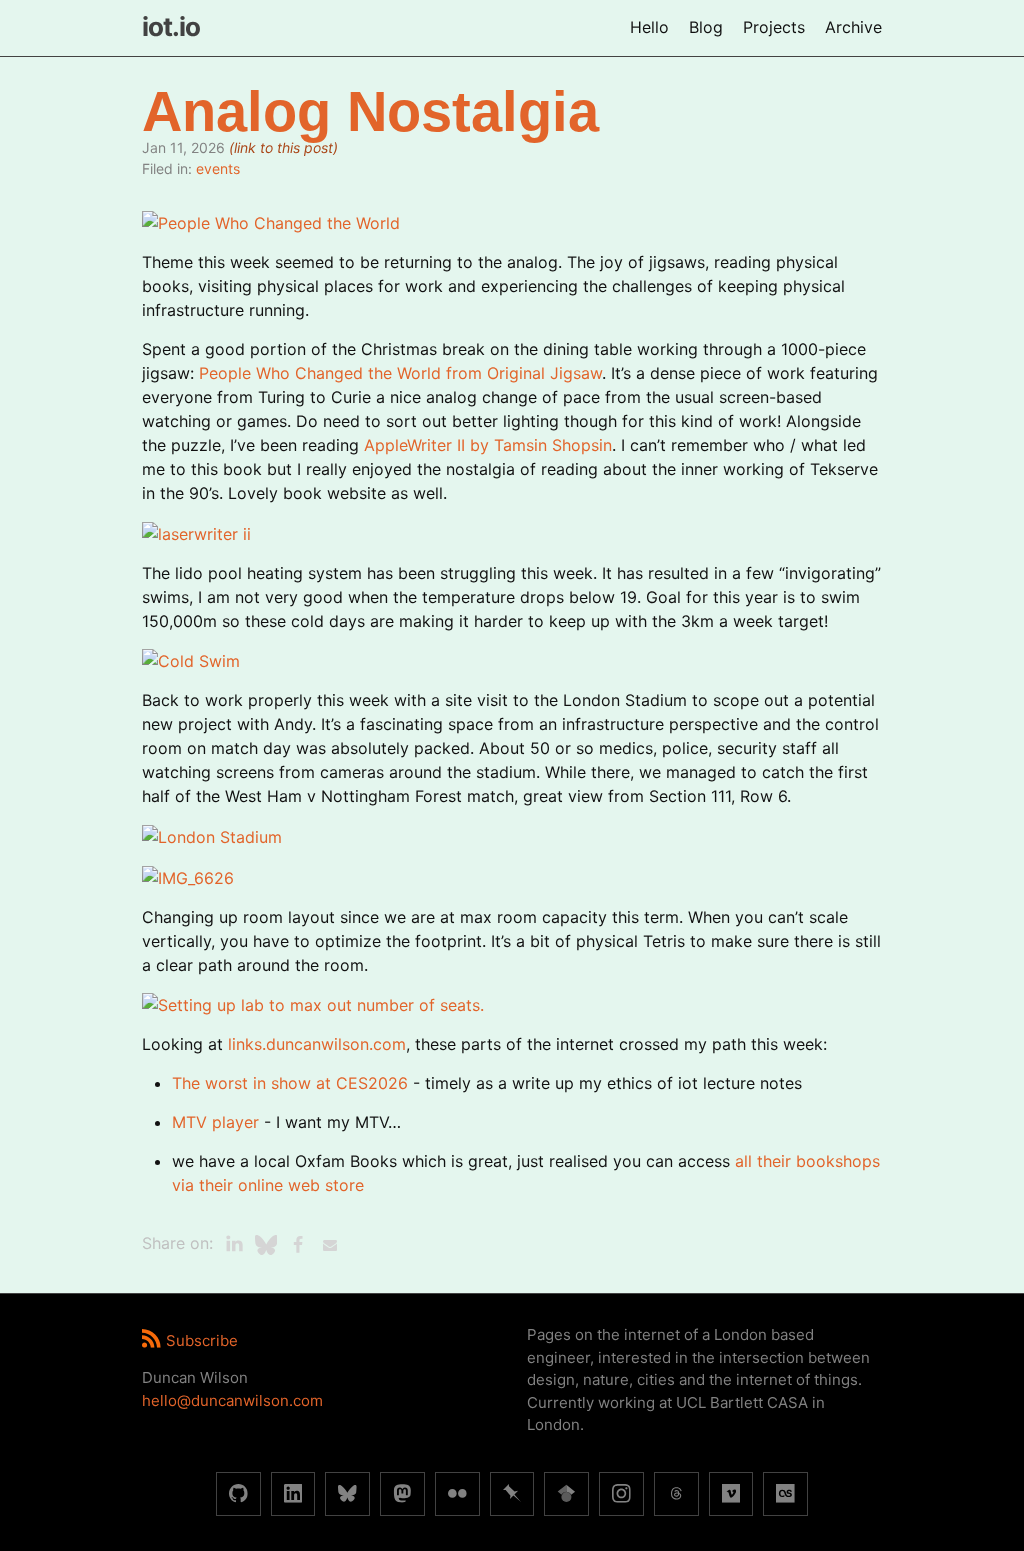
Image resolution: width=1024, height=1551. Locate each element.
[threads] (676, 1494)
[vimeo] (731, 1494)
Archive (853, 27)
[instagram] (621, 1494)
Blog (706, 27)
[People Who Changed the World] (271, 221)
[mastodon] (402, 1494)
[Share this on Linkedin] (234, 1245)
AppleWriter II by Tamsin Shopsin (488, 445)
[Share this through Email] (330, 1245)
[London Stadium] (212, 835)
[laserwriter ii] (196, 532)
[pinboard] (512, 1494)
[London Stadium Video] (188, 876)
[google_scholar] (566, 1494)
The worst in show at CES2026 (290, 1083)
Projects (774, 27)
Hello (649, 27)
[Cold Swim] (191, 660)
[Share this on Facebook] (298, 1245)
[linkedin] (293, 1494)
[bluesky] (347, 1494)
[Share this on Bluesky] (266, 1245)
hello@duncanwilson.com (232, 1400)
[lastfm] (785, 1494)
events (218, 168)
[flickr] (457, 1494)
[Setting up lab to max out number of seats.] (313, 1004)
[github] (238, 1494)
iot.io (171, 26)
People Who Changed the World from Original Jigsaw (400, 373)
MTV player (215, 1122)
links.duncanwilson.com (317, 1044)
